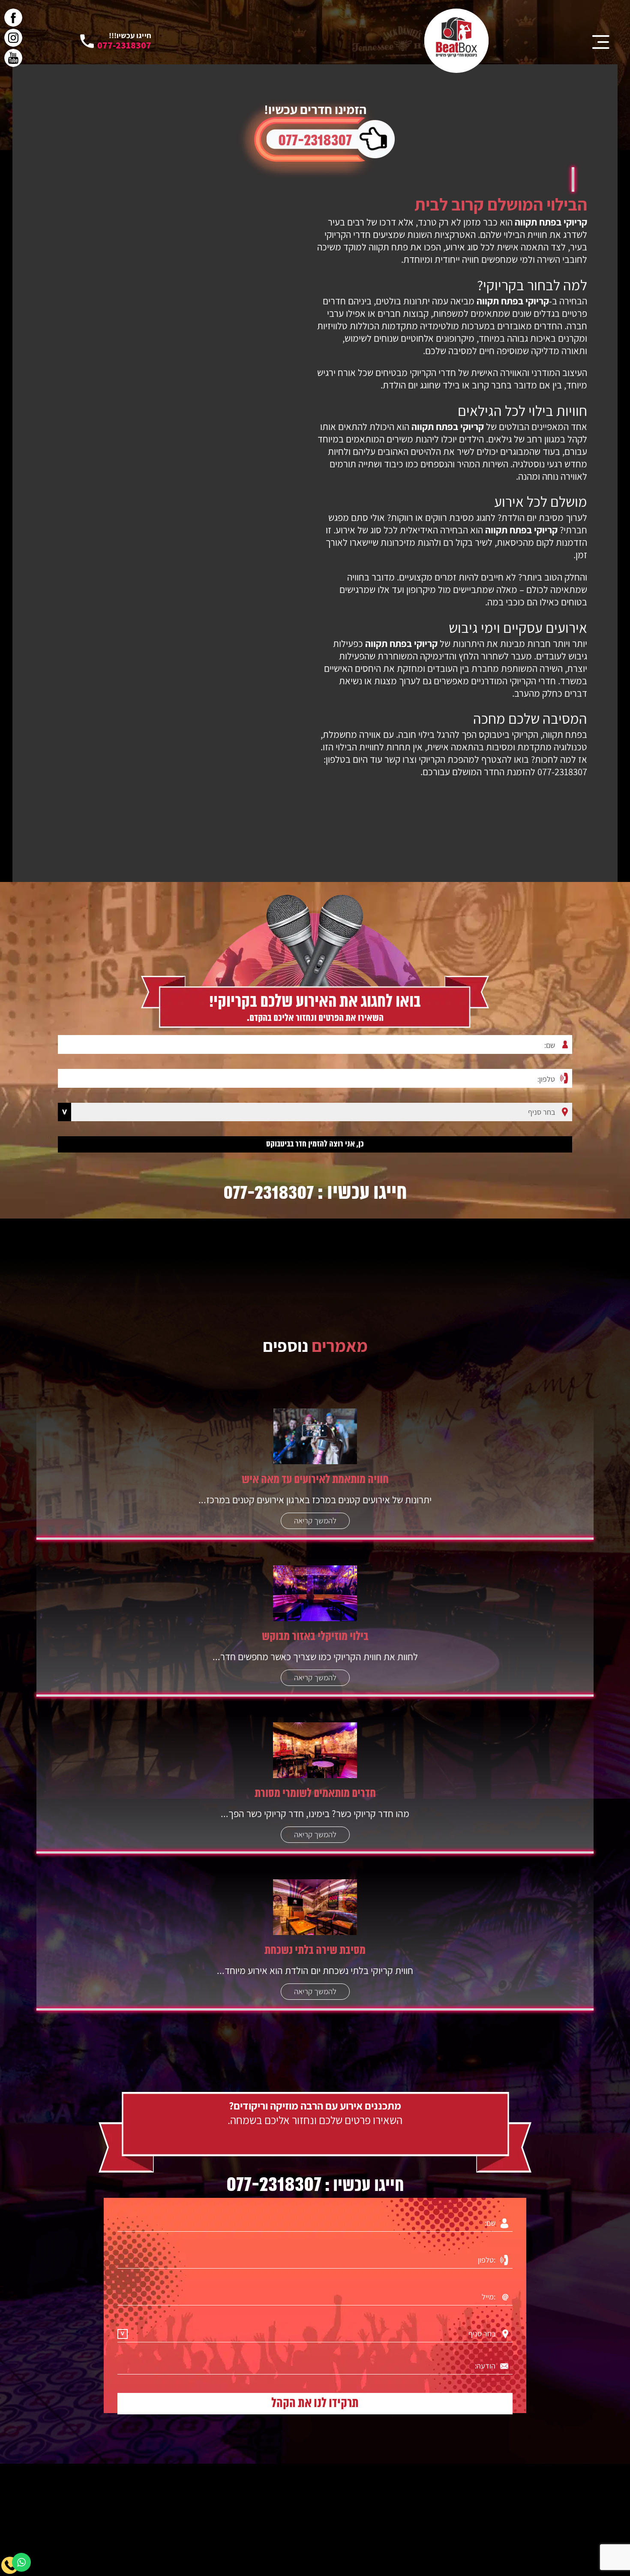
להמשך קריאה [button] (315, 1520)
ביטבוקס (494, 734)
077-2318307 (315, 141)
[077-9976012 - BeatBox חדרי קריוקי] (456, 41)
